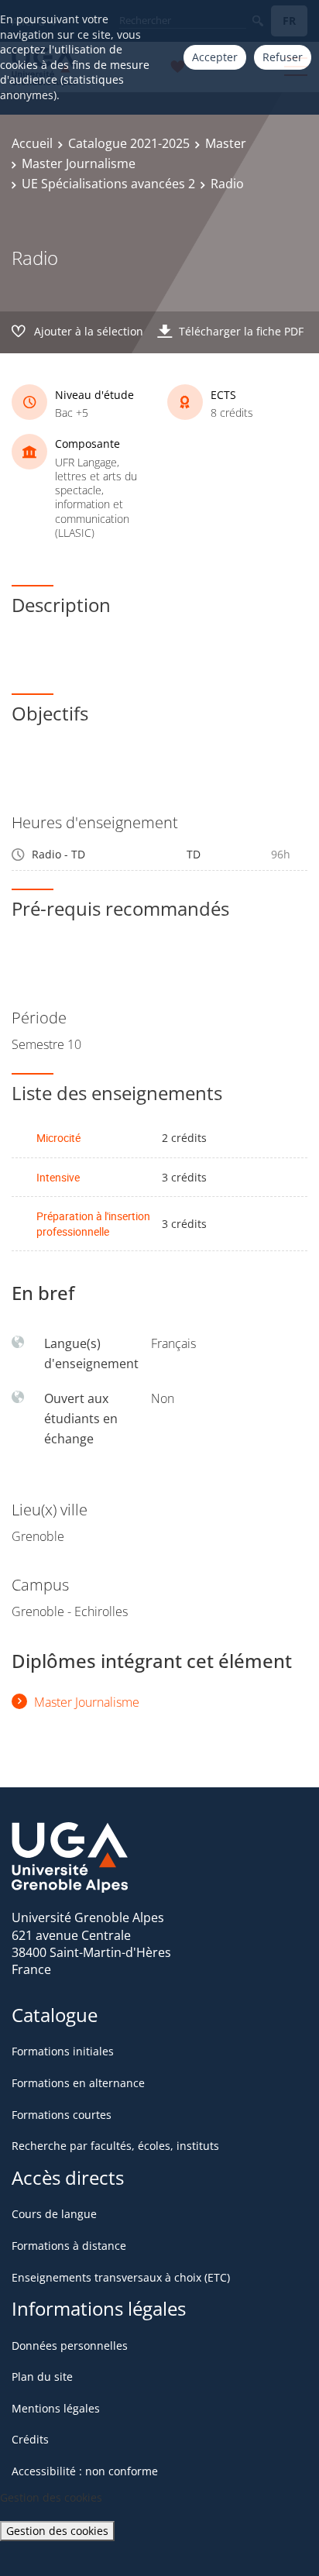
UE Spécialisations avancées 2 (108, 184)
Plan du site (42, 2377)
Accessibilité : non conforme (85, 2471)
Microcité (58, 1138)
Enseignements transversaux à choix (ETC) (121, 2277)
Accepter (215, 57)
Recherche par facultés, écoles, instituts (115, 2146)
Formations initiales (63, 2051)
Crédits (30, 2439)
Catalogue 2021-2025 (129, 143)
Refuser (283, 57)
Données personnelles (70, 2346)
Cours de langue (54, 2214)
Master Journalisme (79, 163)
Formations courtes (62, 2115)
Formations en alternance (78, 2083)
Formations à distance (69, 2246)
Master (226, 143)
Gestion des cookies (57, 2531)
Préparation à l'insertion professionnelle (93, 1224)
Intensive (58, 1177)
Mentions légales (56, 2408)
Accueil (32, 143)
